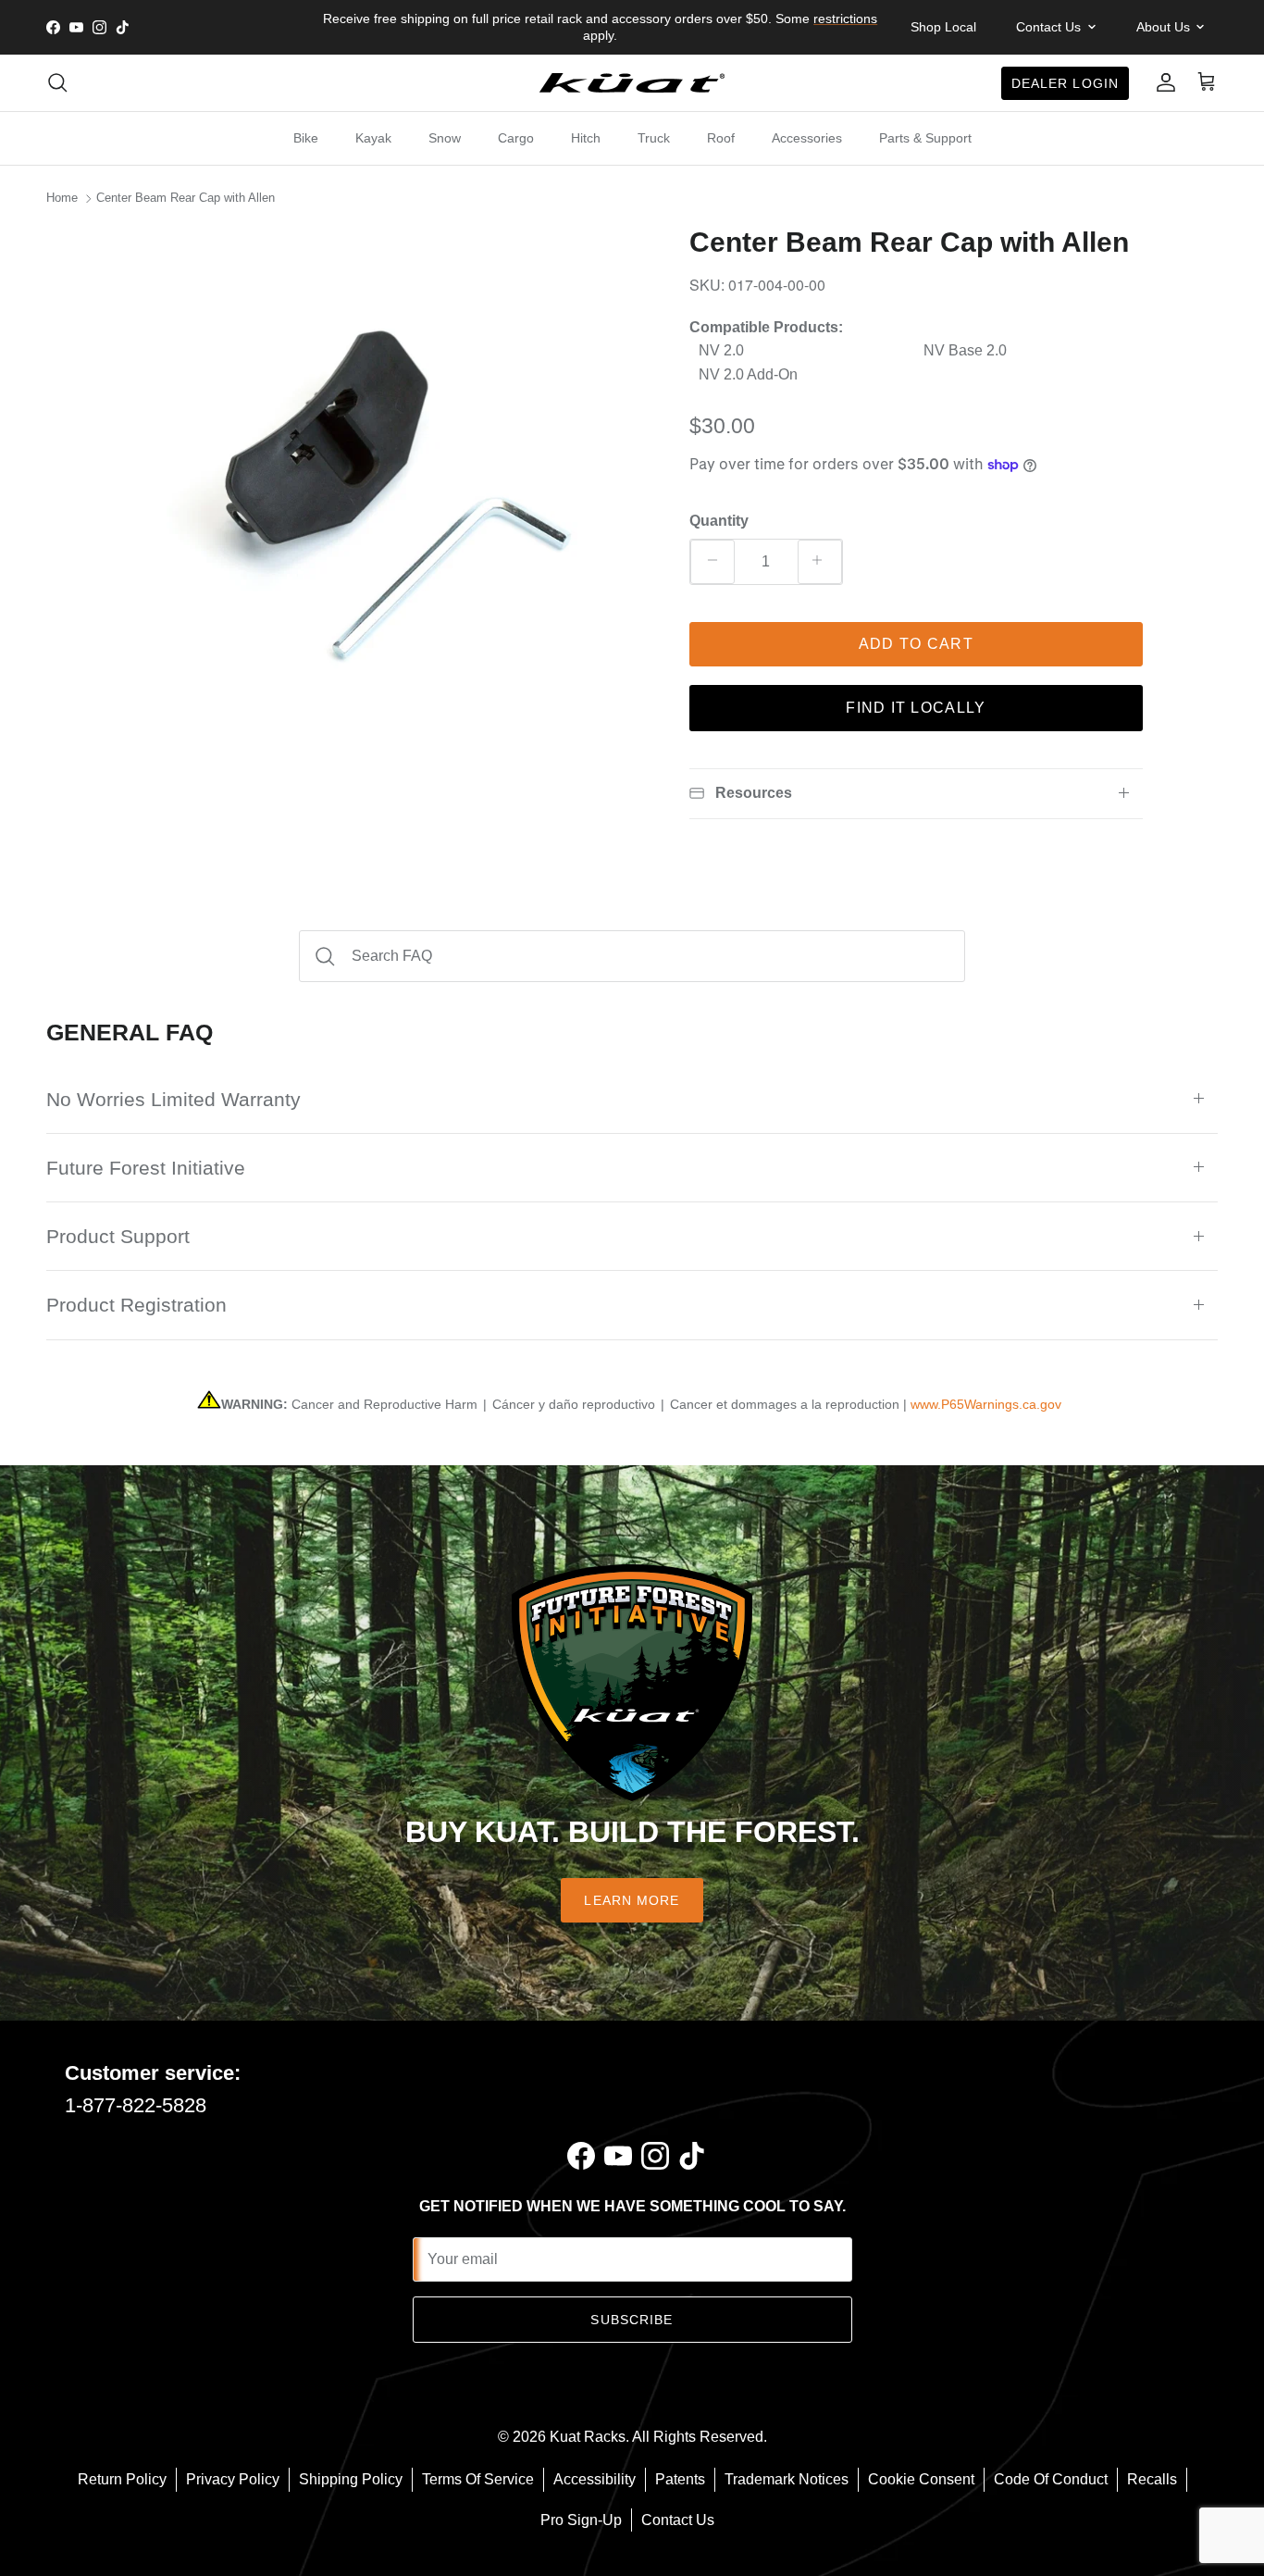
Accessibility (595, 2479)
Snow (445, 138)
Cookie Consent (921, 2479)
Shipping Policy (351, 2479)
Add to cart (916, 644)
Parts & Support (925, 138)
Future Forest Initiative (146, 1168)
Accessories (807, 138)
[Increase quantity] (820, 562)
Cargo (516, 138)
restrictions (845, 19)
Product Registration (136, 1305)
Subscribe (632, 2320)
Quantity (719, 521)
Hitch (586, 138)
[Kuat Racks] (632, 83)
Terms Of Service (478, 2479)
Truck (654, 138)
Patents (680, 2479)
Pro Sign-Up (581, 2520)
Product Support (118, 1236)
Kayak (373, 138)
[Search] (57, 82)
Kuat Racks (588, 2437)
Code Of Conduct (1051, 2479)
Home (62, 199)
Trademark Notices (787, 2479)
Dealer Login (1065, 82)
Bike (306, 138)
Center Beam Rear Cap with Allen (186, 199)
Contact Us (678, 2520)
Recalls (1152, 2479)
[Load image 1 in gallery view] (385, 490)
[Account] (1162, 82)
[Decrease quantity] (713, 562)
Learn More (632, 1900)
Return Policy (122, 2479)
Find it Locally (916, 708)
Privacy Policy (233, 2479)
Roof (721, 138)
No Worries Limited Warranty (173, 1099)
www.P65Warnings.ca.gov (986, 1404)
